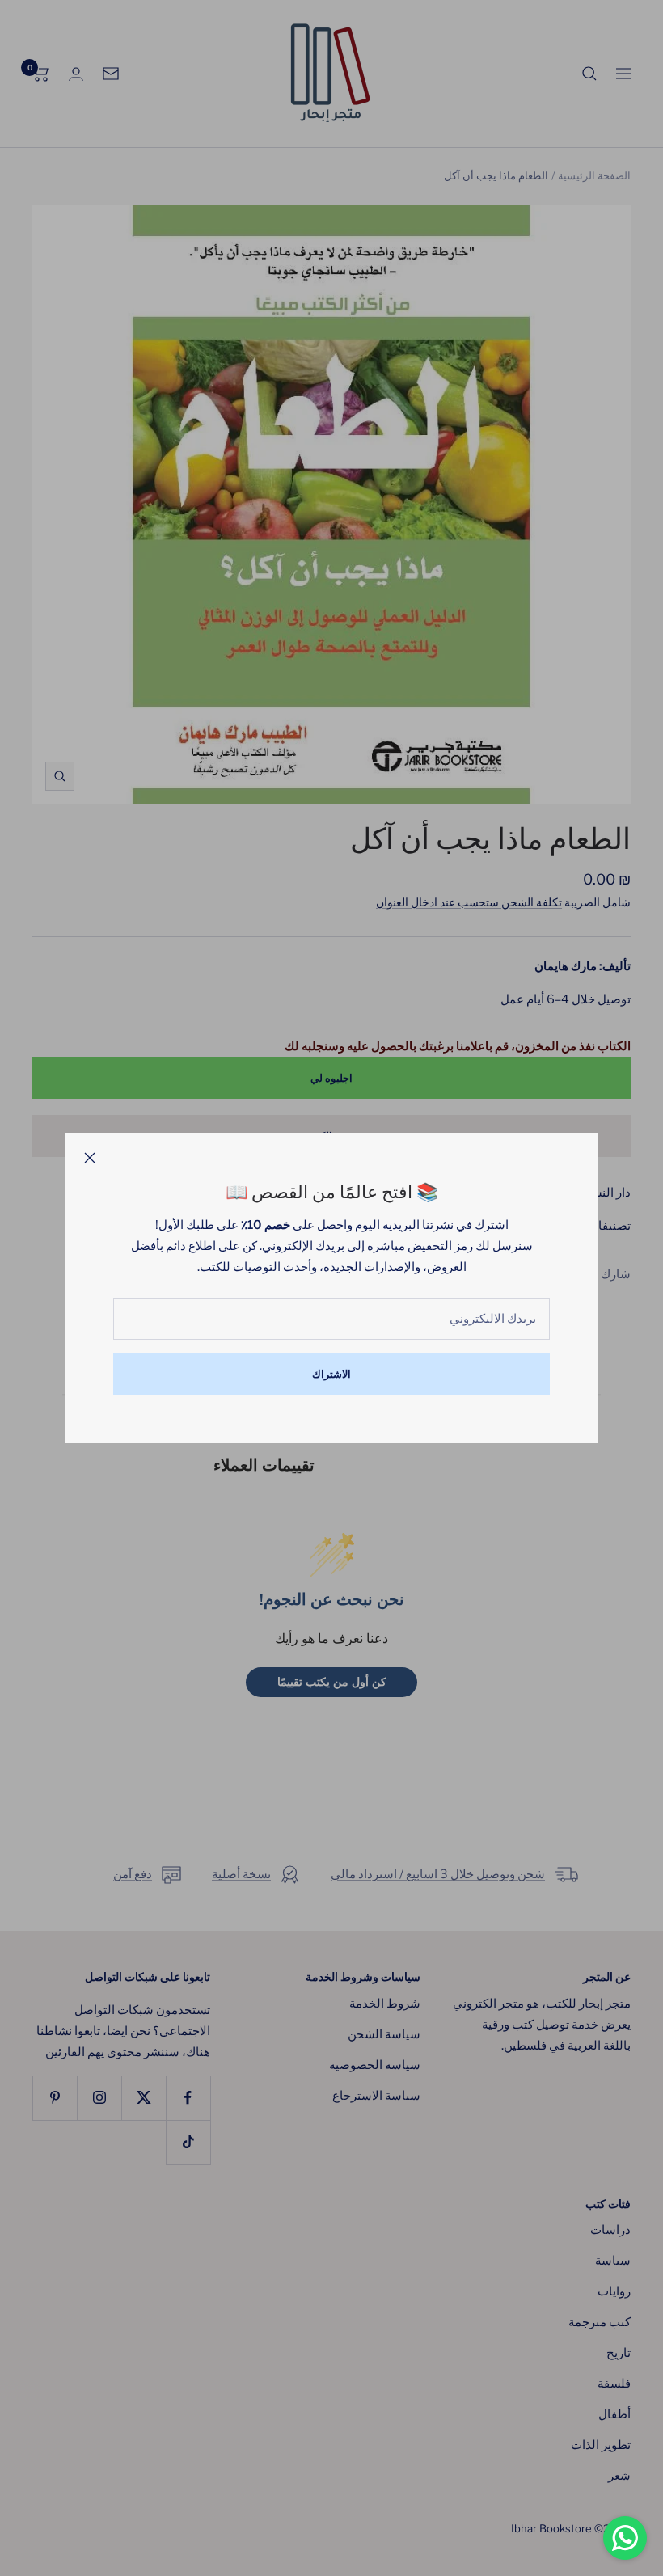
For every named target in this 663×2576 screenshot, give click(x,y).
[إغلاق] (90, 1158)
